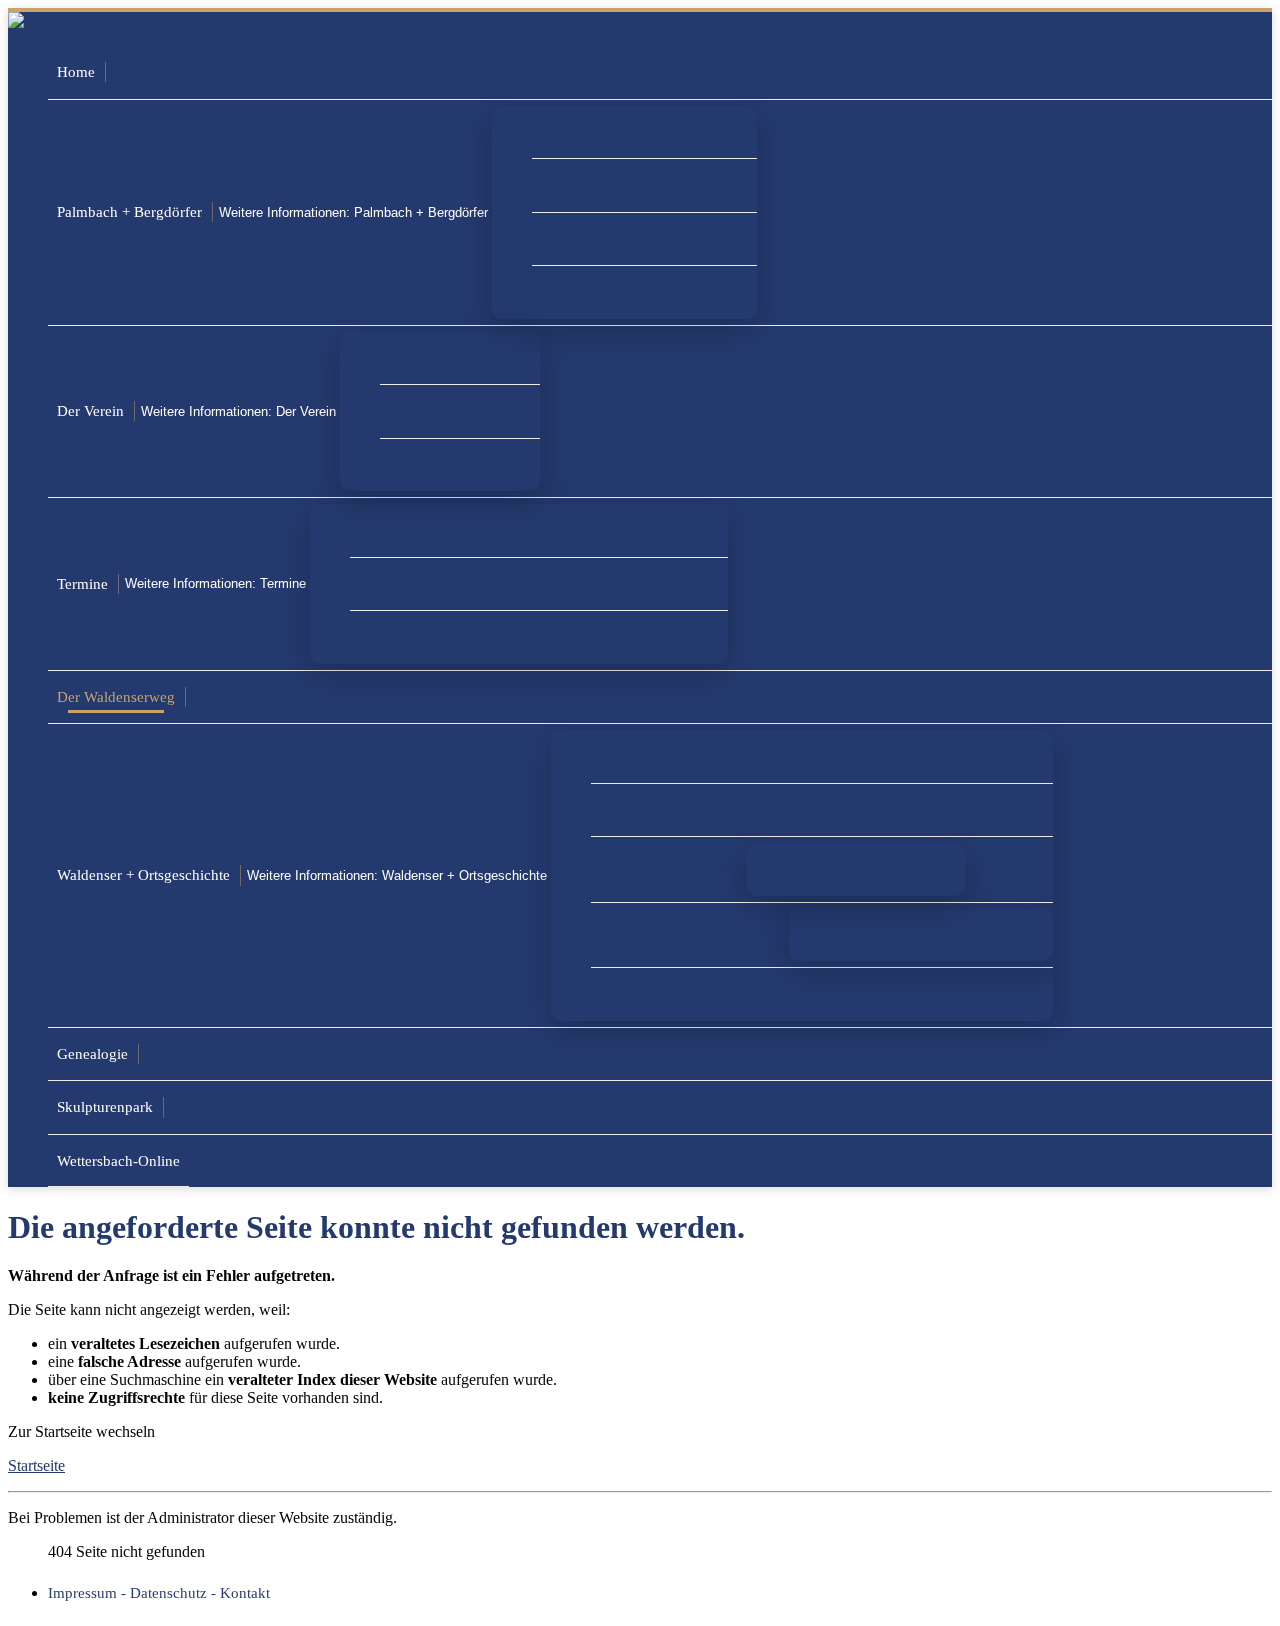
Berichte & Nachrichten (624, 291)
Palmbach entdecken (614, 184)
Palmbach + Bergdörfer (129, 211)
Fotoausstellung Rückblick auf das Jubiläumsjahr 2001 (539, 529)
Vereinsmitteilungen (460, 357)
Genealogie (92, 1053)
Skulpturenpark (105, 1106)
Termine (82, 583)
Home (76, 71)
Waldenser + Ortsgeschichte (143, 874)
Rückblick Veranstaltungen (452, 636)
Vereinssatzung (445, 410)
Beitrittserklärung (452, 464)
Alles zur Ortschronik (676, 755)
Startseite (36, 1465)
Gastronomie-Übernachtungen (644, 131)
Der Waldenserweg (116, 696)
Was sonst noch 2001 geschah (941, 934)
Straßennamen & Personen (692, 809)
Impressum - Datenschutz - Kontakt (159, 1592)
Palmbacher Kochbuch (876, 868)
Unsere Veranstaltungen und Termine (483, 583)
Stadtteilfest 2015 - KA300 (692, 993)
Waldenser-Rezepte (669, 868)
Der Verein (90, 410)
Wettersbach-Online (118, 1160)
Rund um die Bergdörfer (626, 238)
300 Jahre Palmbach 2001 (690, 934)
